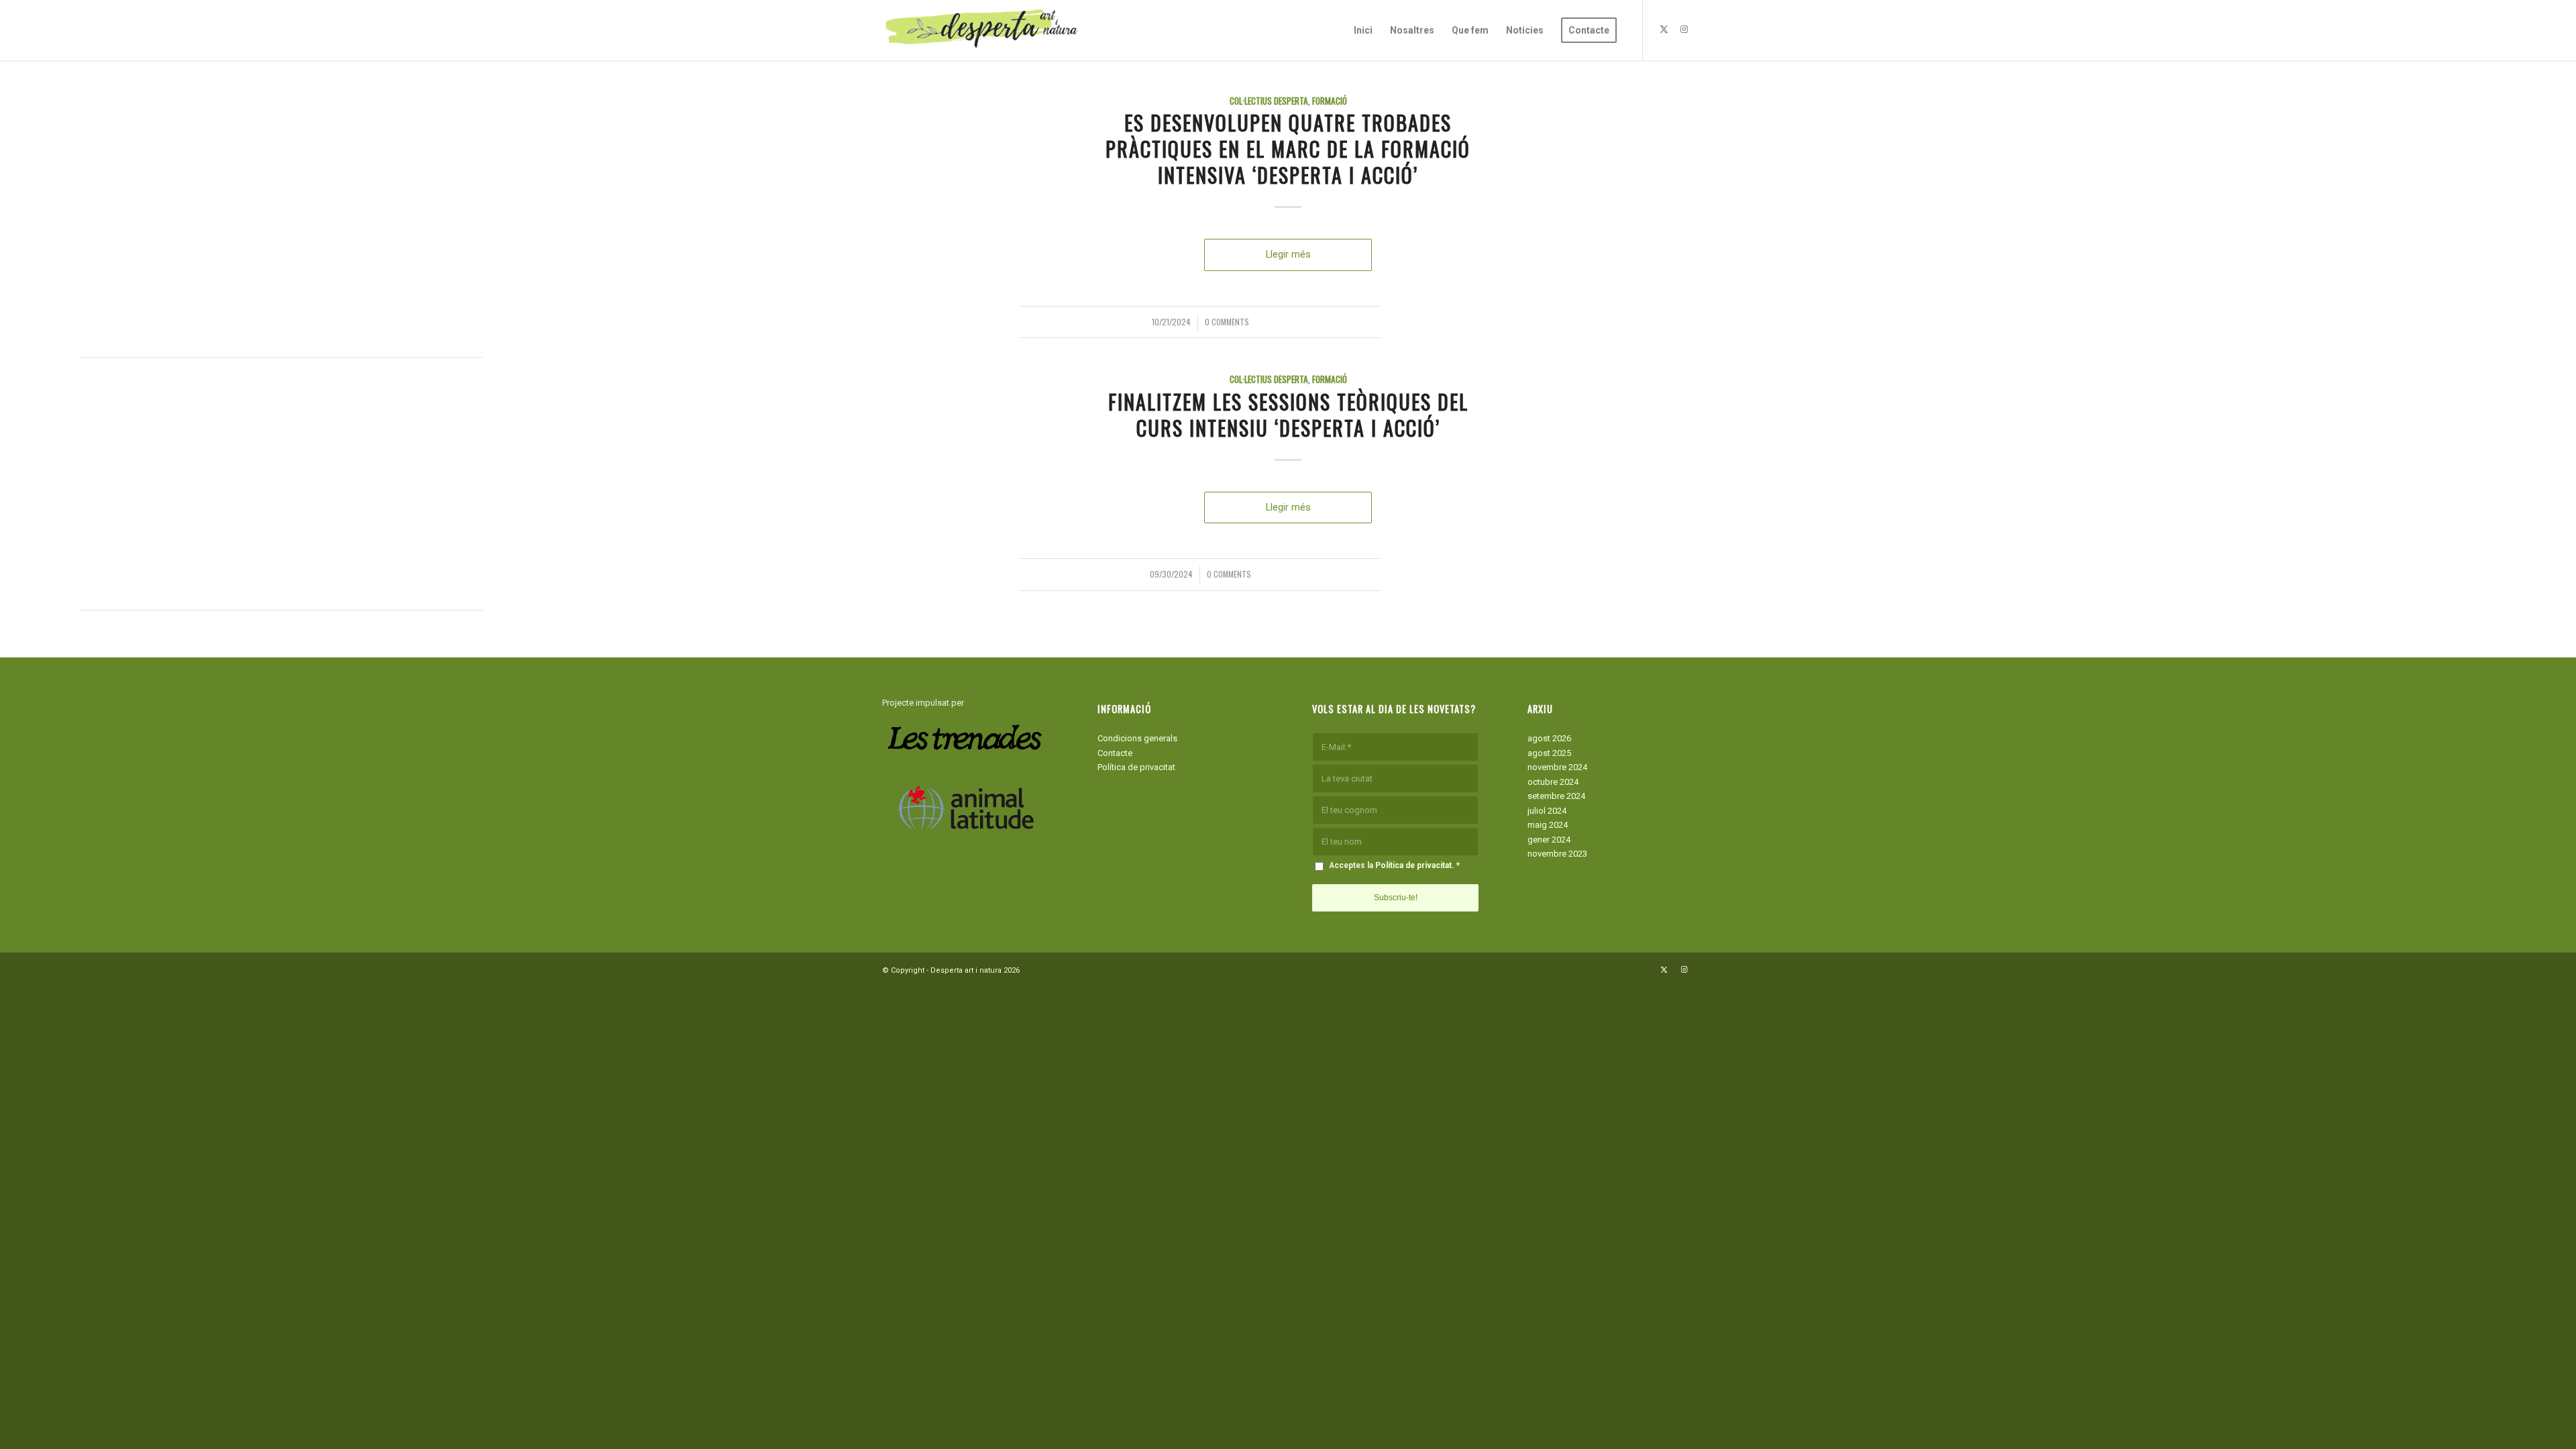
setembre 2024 (1556, 796)
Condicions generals (1137, 738)
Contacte (1115, 753)
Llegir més (1288, 254)
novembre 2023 (1557, 854)
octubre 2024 (1553, 782)
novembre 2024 (1557, 767)
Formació (1330, 101)
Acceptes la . (1394, 865)
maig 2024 (1548, 825)
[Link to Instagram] (1684, 30)
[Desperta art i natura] (983, 30)
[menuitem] (1363, 30)
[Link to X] (1664, 30)
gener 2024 (1549, 840)
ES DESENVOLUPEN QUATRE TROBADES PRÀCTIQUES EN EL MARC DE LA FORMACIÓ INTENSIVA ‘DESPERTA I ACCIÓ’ (1288, 149)
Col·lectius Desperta (1269, 101)
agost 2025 (1549, 753)
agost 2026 (1549, 738)
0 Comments (1227, 322)
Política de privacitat (1136, 767)
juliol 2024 (1547, 811)
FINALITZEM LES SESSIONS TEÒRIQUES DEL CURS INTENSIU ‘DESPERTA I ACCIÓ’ (1288, 415)
